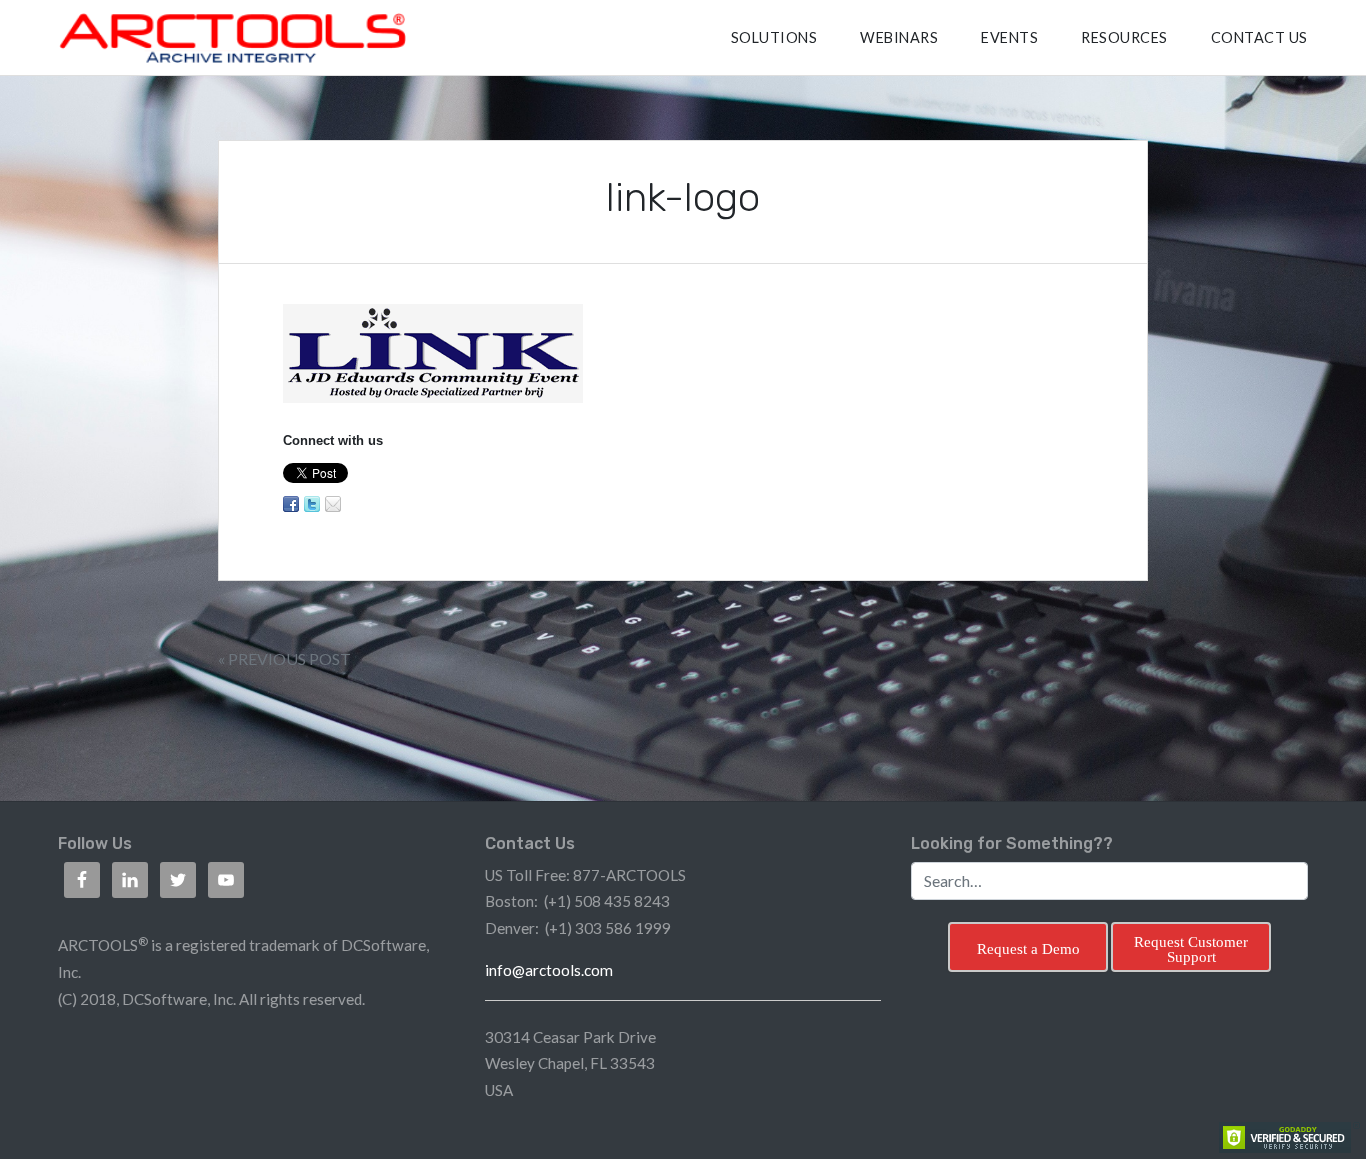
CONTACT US (1259, 37)
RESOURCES (1124, 37)
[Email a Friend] (333, 504)
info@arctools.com (549, 970)
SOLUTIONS (774, 37)
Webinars (899, 37)
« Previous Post (284, 658)
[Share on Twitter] (312, 504)
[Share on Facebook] (291, 504)
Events (1009, 37)
